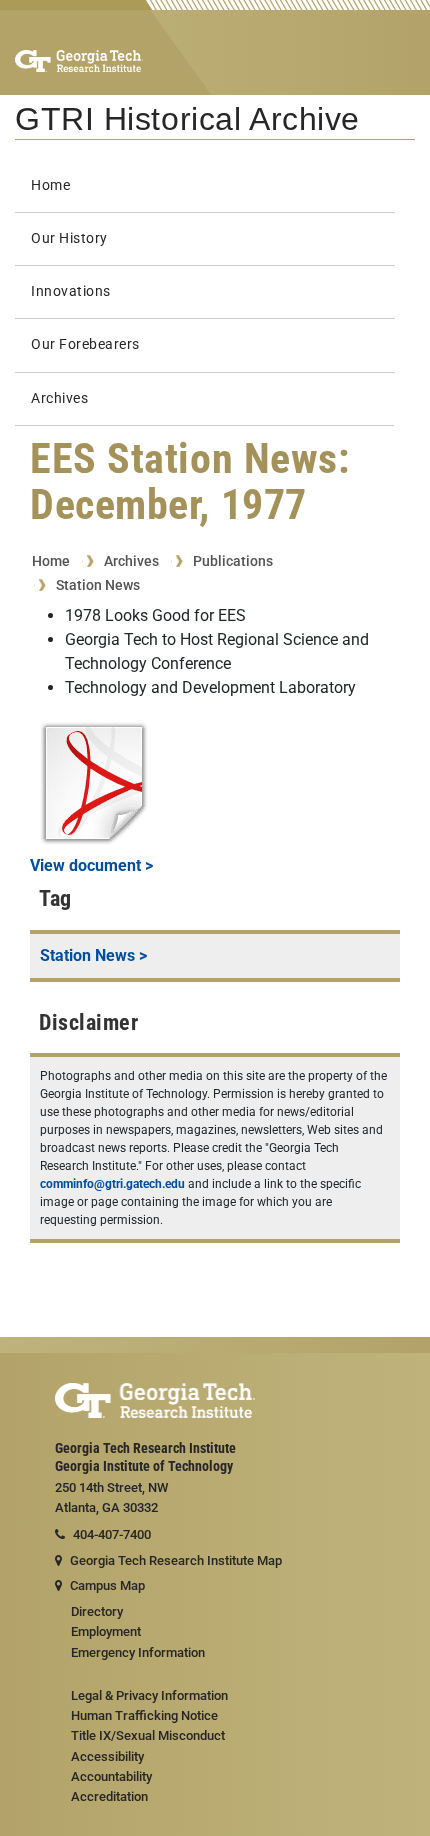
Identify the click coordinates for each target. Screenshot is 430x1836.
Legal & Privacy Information (149, 1695)
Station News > (93, 955)
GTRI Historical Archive (187, 119)
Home (50, 185)
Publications (233, 561)
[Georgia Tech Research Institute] (79, 60)
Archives (59, 398)
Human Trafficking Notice (144, 1715)
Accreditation (109, 1796)
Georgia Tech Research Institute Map (176, 1560)
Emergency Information (138, 1652)
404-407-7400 (112, 1534)
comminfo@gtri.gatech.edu (112, 1184)
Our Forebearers (85, 344)
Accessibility (107, 1756)
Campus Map (107, 1585)
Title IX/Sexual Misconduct (148, 1735)
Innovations (71, 291)
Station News (98, 585)
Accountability (111, 1776)
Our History (69, 238)
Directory (97, 1611)
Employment (106, 1631)
